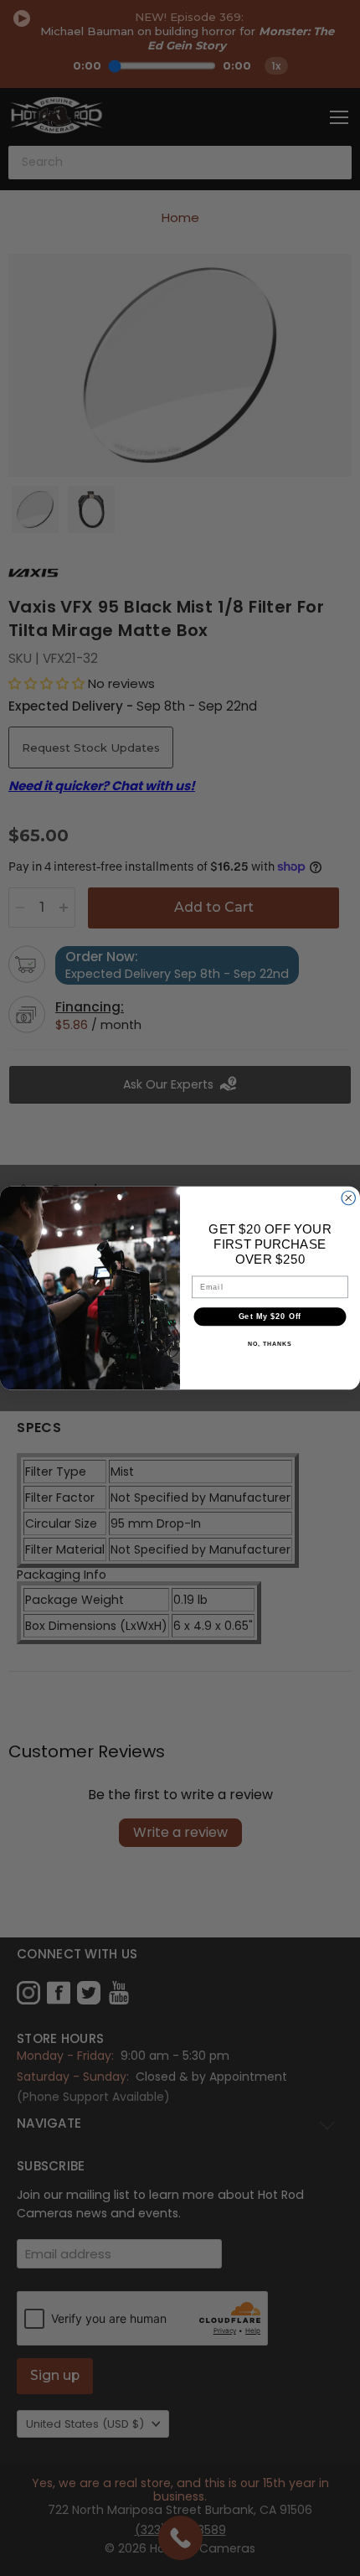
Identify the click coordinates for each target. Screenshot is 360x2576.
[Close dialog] (349, 1198)
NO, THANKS (270, 1344)
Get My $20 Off (270, 1316)
